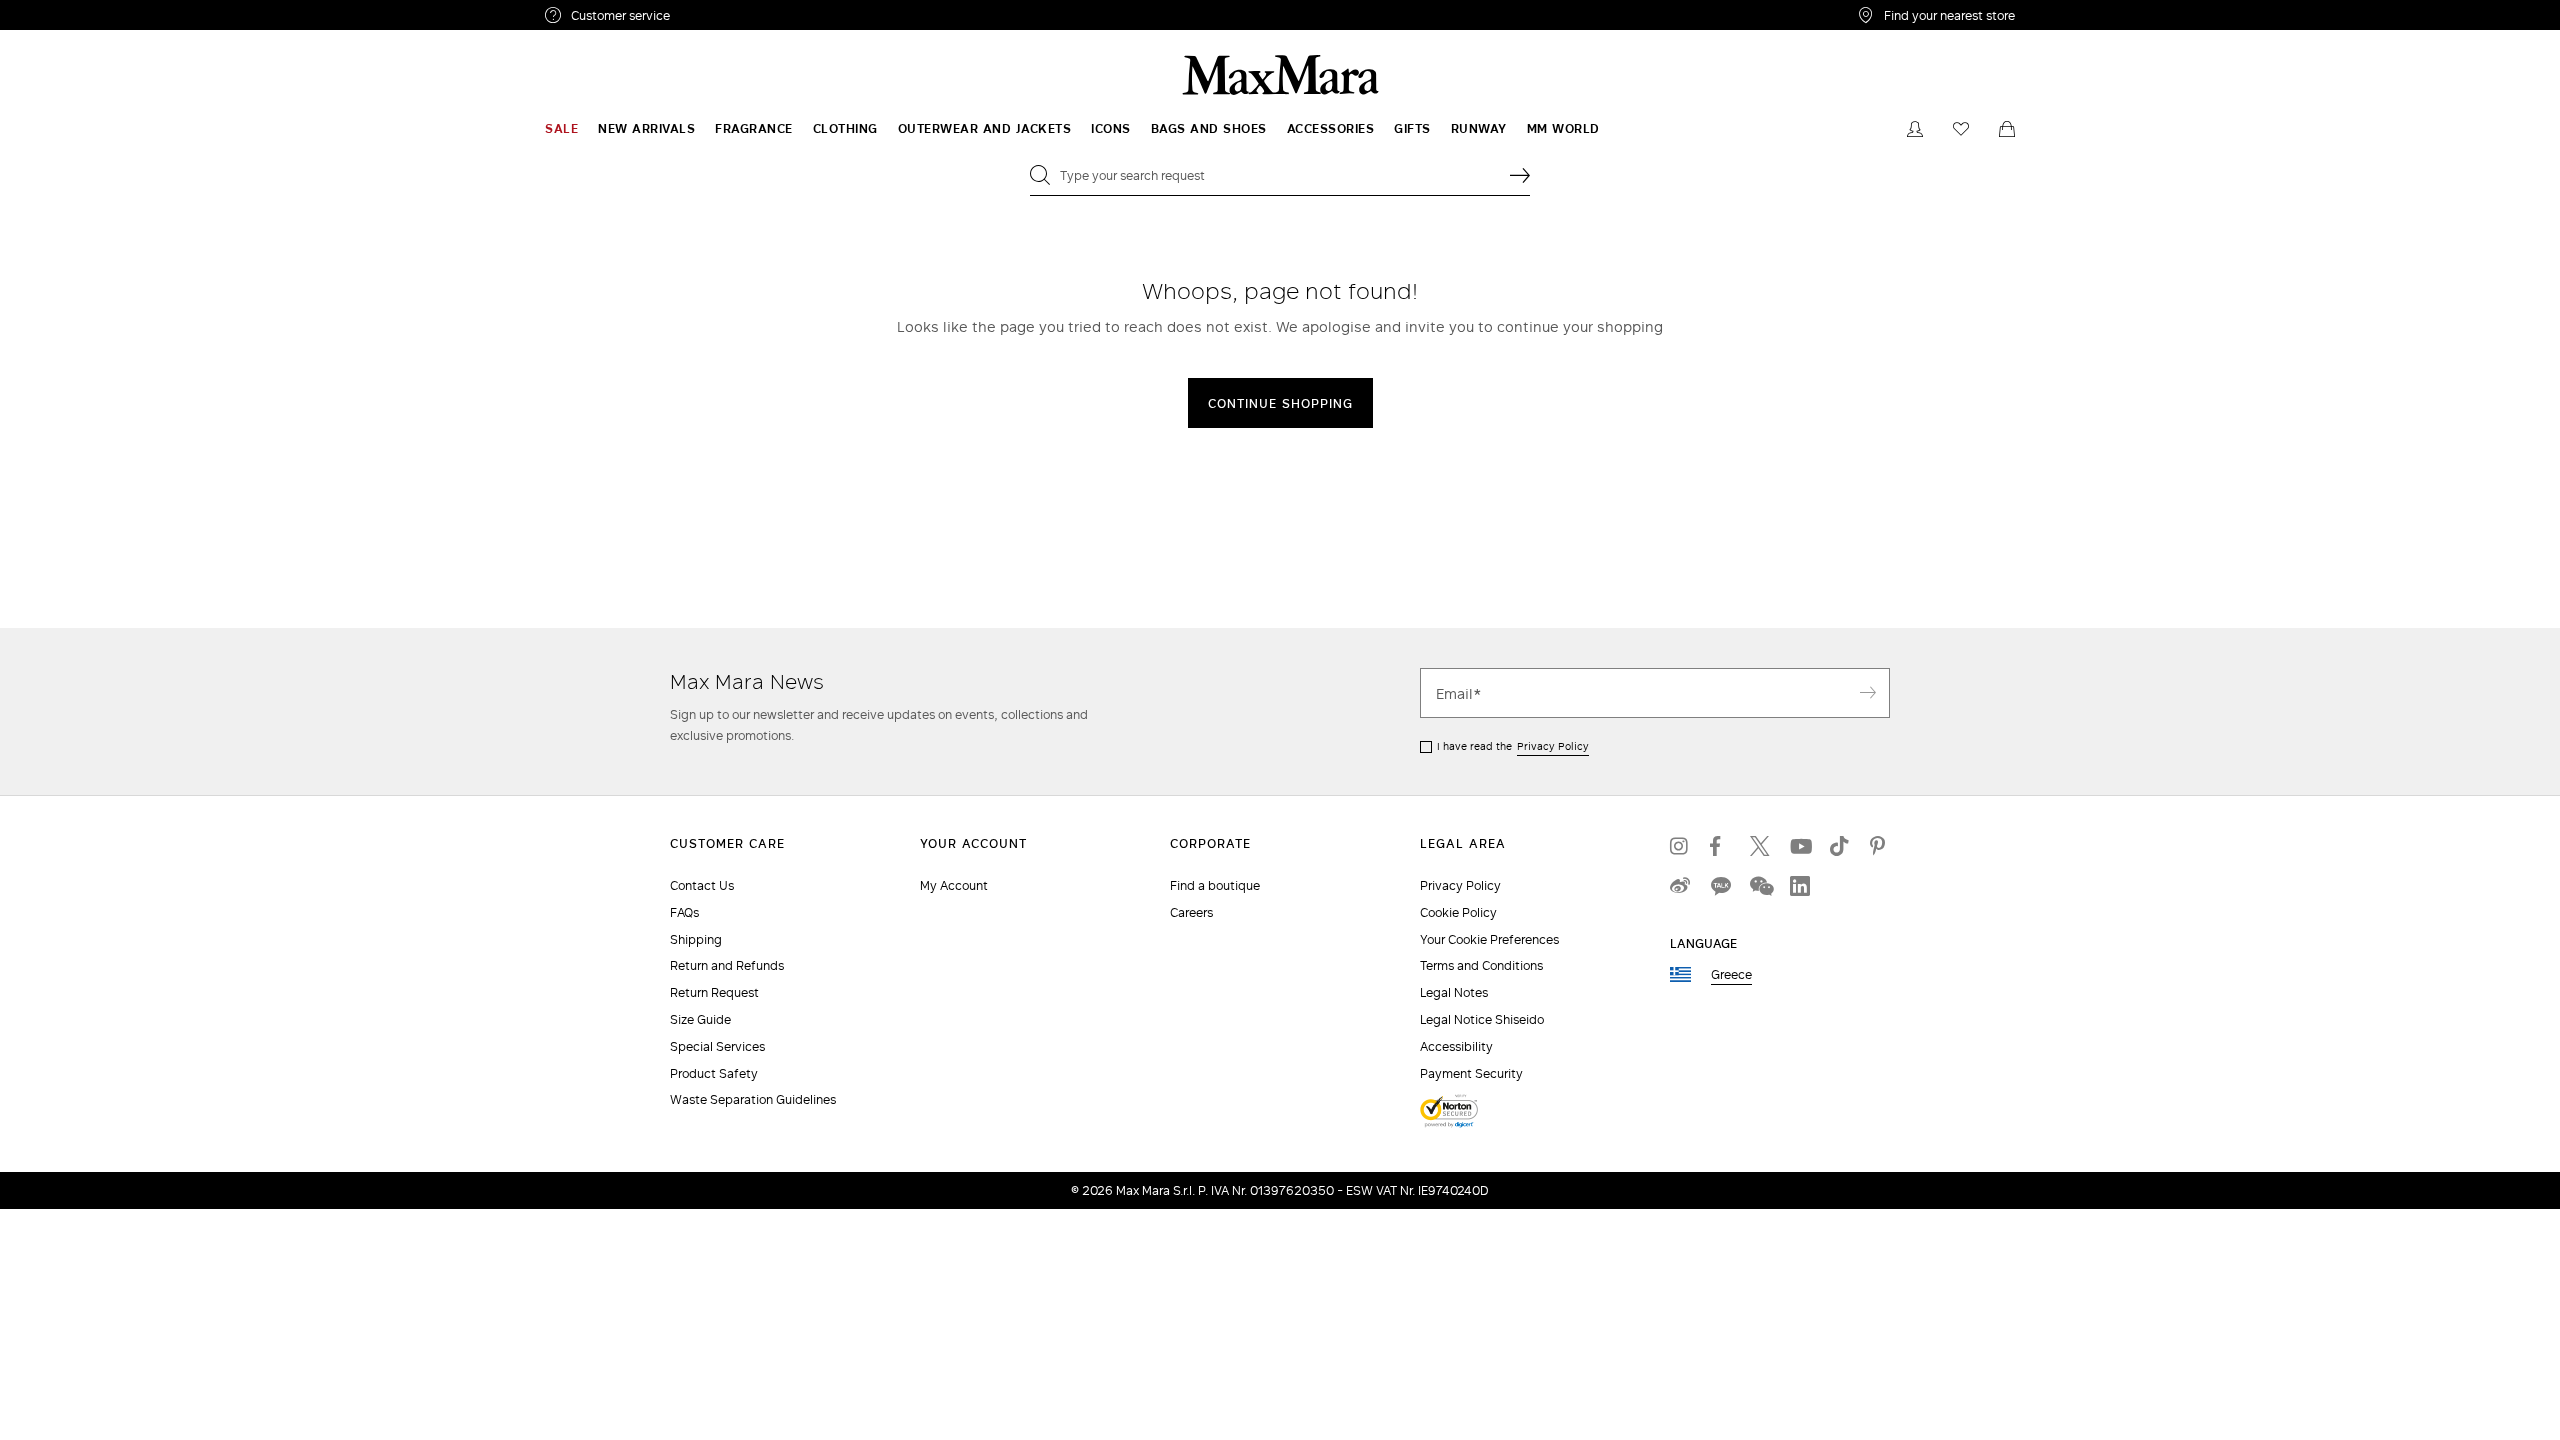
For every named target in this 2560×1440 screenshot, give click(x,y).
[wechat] (1760, 886)
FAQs (684, 912)
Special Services (717, 1046)
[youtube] (1800, 846)
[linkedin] (1800, 886)
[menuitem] (561, 129)
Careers (1191, 912)
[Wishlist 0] (1961, 129)
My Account (954, 885)
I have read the (1513, 746)
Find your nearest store (1949, 15)
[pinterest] (1880, 846)
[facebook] (1720, 846)
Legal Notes (1454, 992)
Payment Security (1471, 1073)
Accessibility (1456, 1046)
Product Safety (714, 1073)
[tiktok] (1840, 846)
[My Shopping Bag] (2007, 129)
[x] (1760, 846)
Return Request (714, 992)
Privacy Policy (1553, 746)
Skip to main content (75, 11)
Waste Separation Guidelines (753, 1099)
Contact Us (702, 885)
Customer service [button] (707, 18)
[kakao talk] (1720, 886)
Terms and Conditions (1481, 965)
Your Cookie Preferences (1489, 939)
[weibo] (1680, 886)
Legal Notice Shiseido (1482, 1019)
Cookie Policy (1458, 912)
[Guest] (1915, 129)
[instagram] (1680, 846)
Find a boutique (1215, 885)
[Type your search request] (1520, 175)
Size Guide (700, 1019)
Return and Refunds (727, 965)
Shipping (696, 939)
